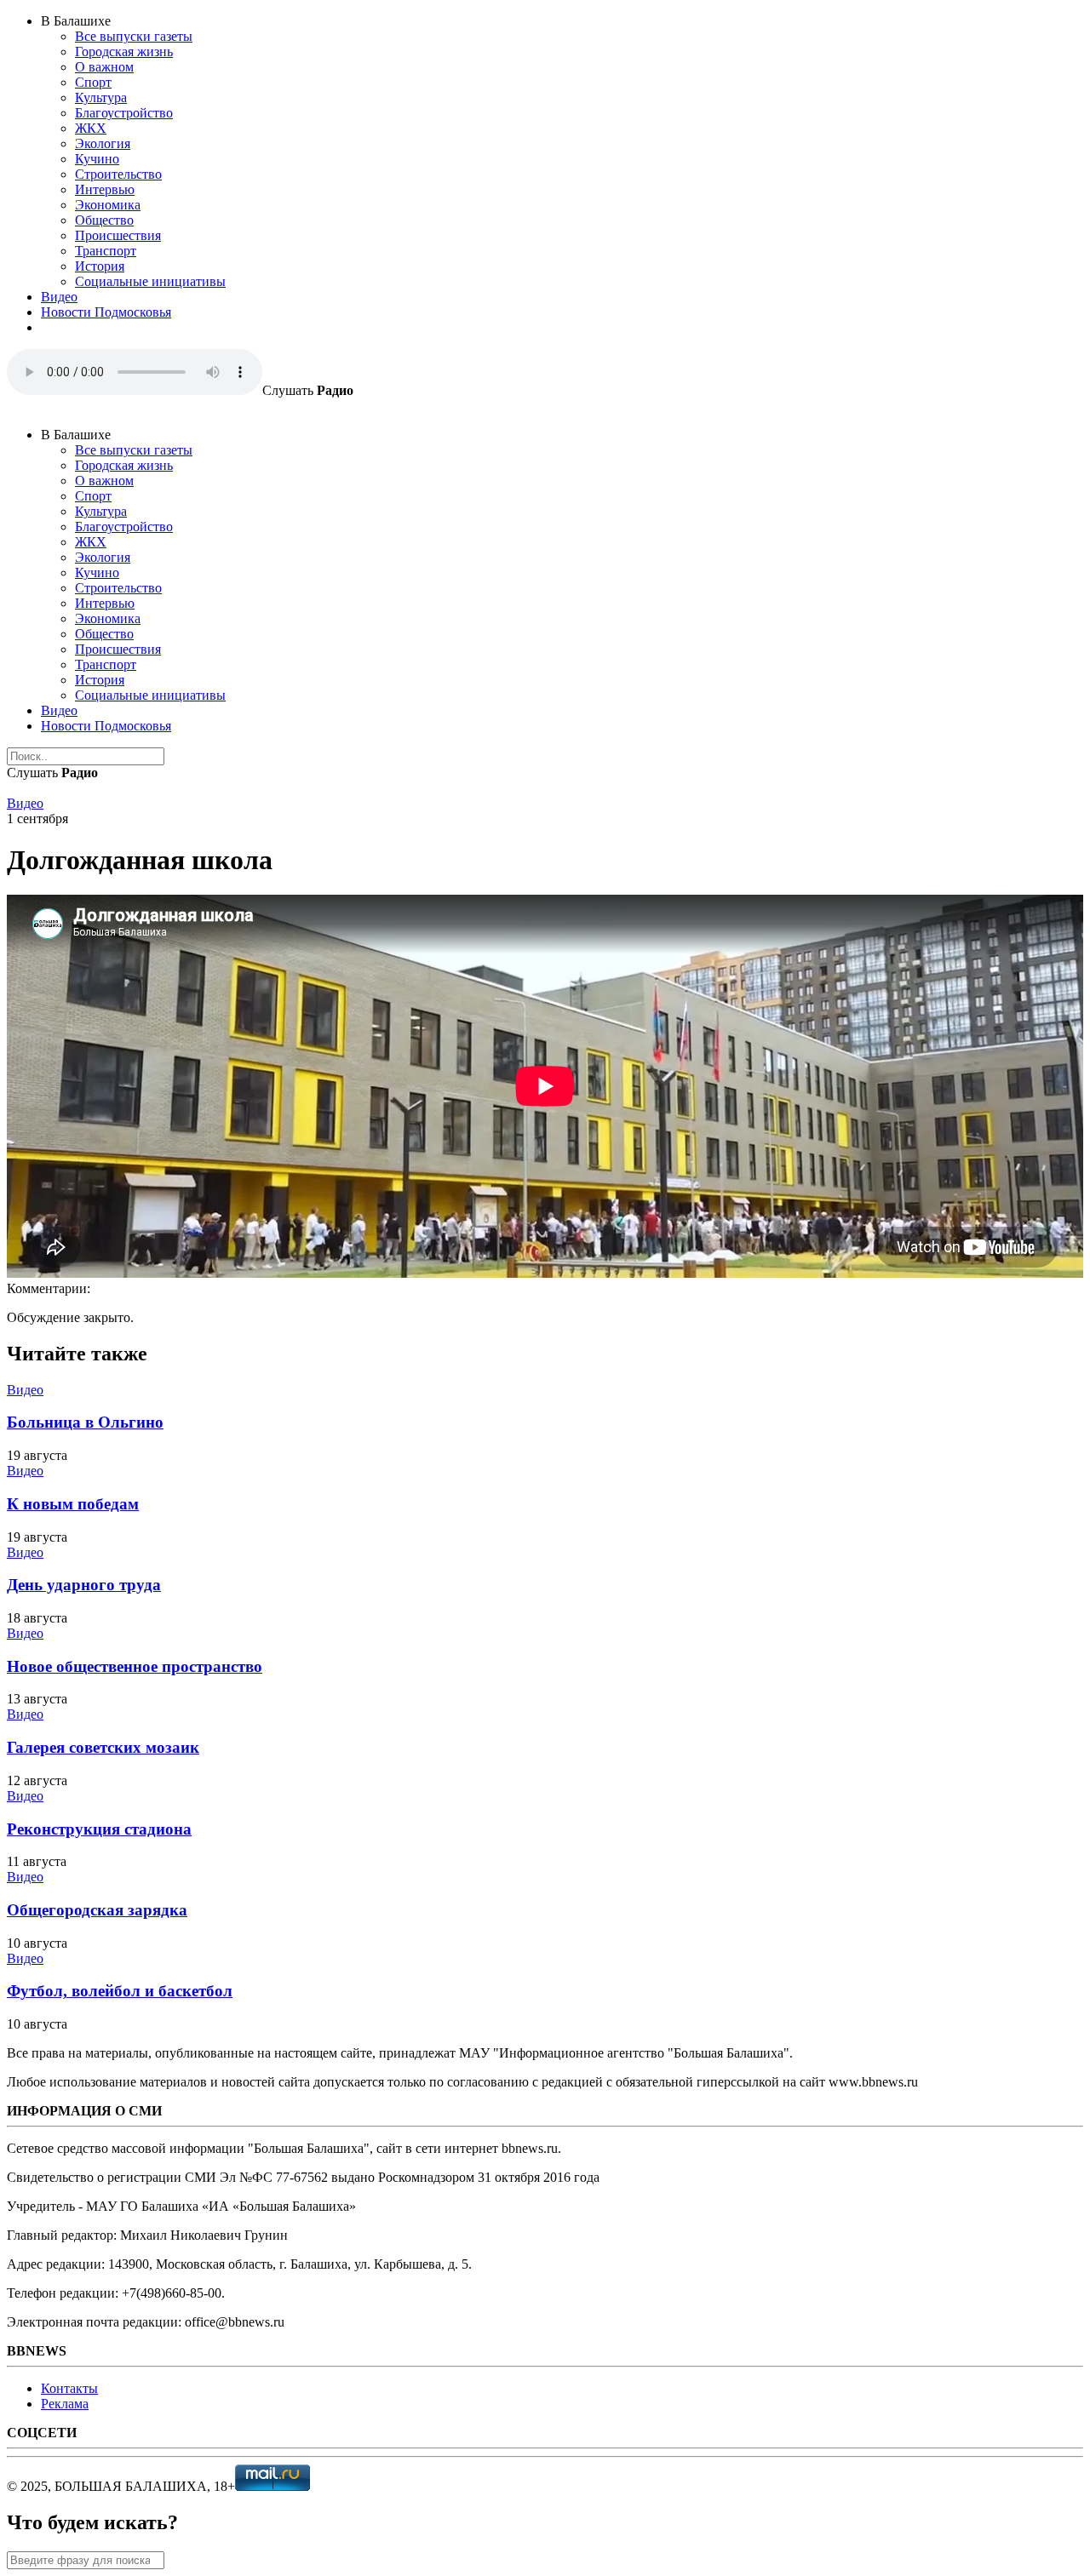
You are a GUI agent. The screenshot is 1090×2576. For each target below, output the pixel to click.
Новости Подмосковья (106, 312)
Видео (59, 297)
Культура (101, 97)
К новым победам (73, 1504)
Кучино (97, 159)
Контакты (69, 2388)
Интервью (105, 189)
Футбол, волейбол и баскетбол (120, 1991)
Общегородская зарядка (97, 1910)
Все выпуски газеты (134, 36)
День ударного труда (84, 1585)
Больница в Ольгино (85, 1422)
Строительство (118, 174)
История (100, 266)
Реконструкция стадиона (99, 1829)
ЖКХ (91, 128)
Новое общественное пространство (135, 1666)
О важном (104, 67)
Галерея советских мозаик (103, 1747)
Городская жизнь (124, 52)
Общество (104, 220)
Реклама (65, 2404)
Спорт (93, 82)
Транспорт (106, 251)
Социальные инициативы (150, 281)
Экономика (108, 205)
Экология (103, 143)
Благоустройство (124, 113)
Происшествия (118, 235)
